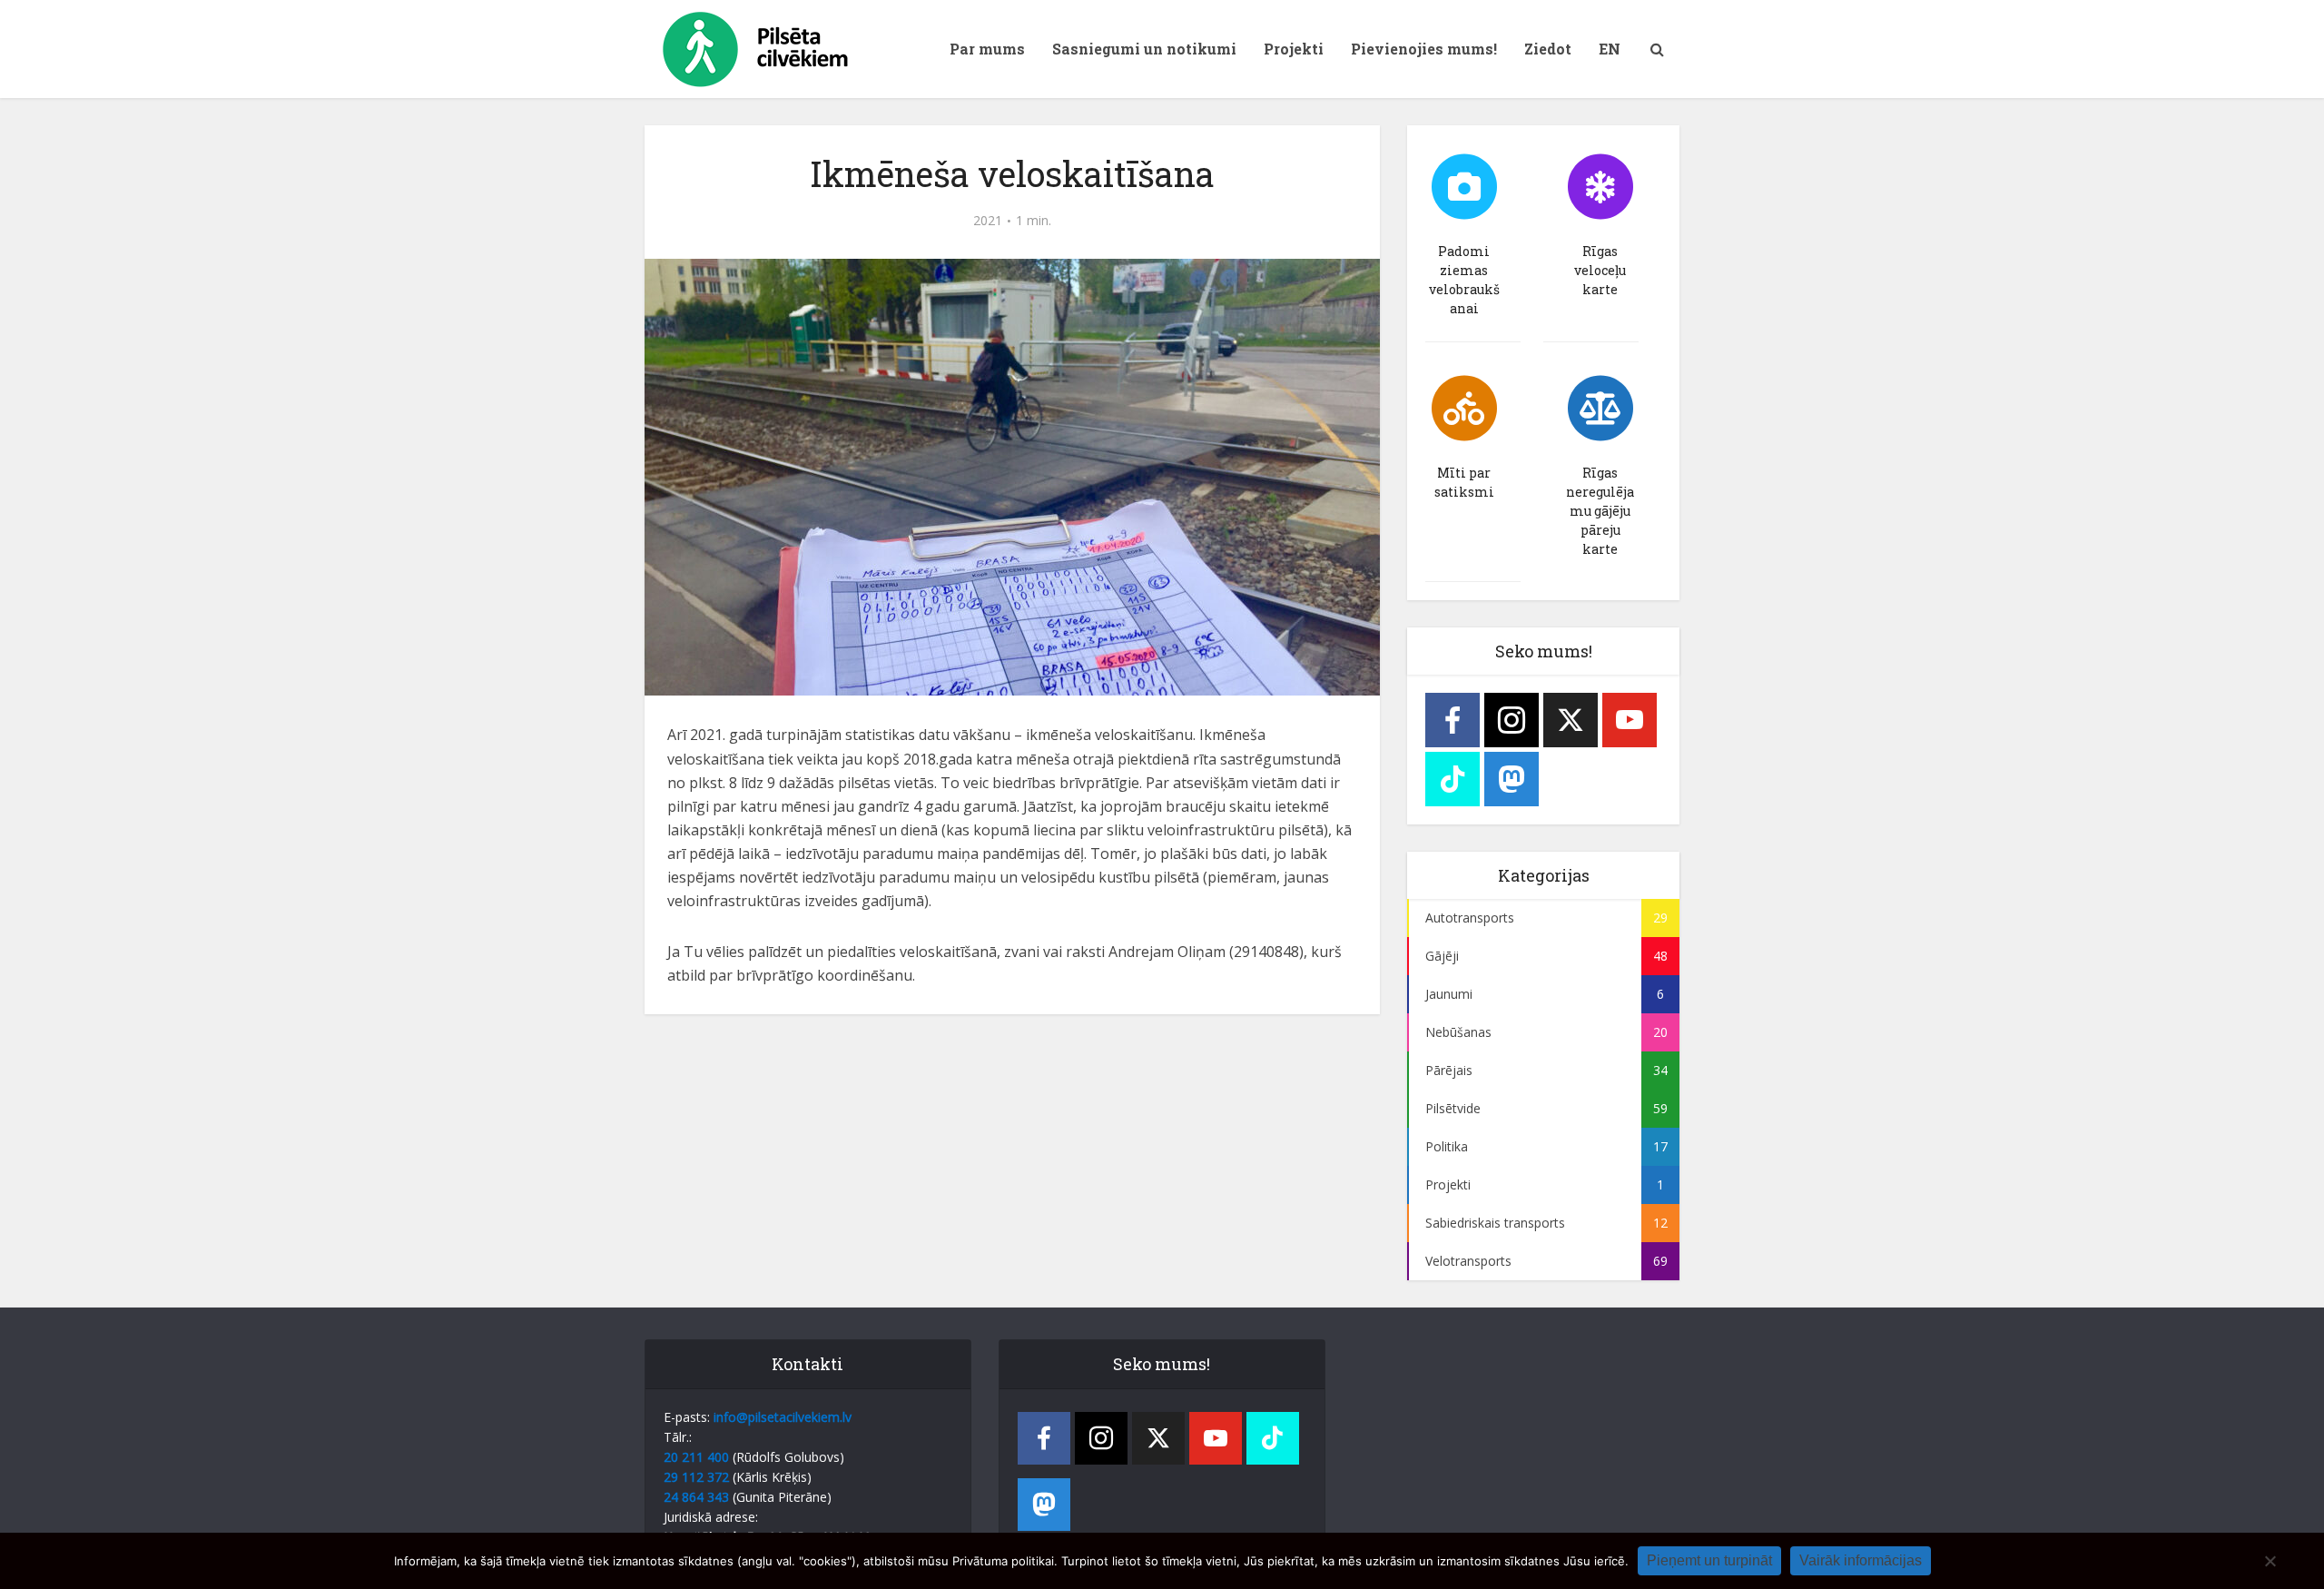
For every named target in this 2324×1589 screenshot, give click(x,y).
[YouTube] (1630, 720)
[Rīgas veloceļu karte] (1600, 187)
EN (1610, 49)
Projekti (1294, 49)
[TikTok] (1452, 779)
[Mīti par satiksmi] (1464, 409)
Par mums (987, 49)
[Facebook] (1452, 720)
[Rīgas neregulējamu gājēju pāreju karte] (1600, 409)
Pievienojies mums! (1424, 49)
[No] (2270, 1561)
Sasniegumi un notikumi (1144, 49)
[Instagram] (1512, 720)
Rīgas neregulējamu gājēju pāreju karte (1600, 511)
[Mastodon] (1512, 779)
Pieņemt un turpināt (1709, 1560)
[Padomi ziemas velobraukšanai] (1464, 187)
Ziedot (1548, 49)
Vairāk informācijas (1861, 1560)
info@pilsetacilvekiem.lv (783, 1417)
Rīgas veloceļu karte (1600, 270)
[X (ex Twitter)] (1571, 720)
